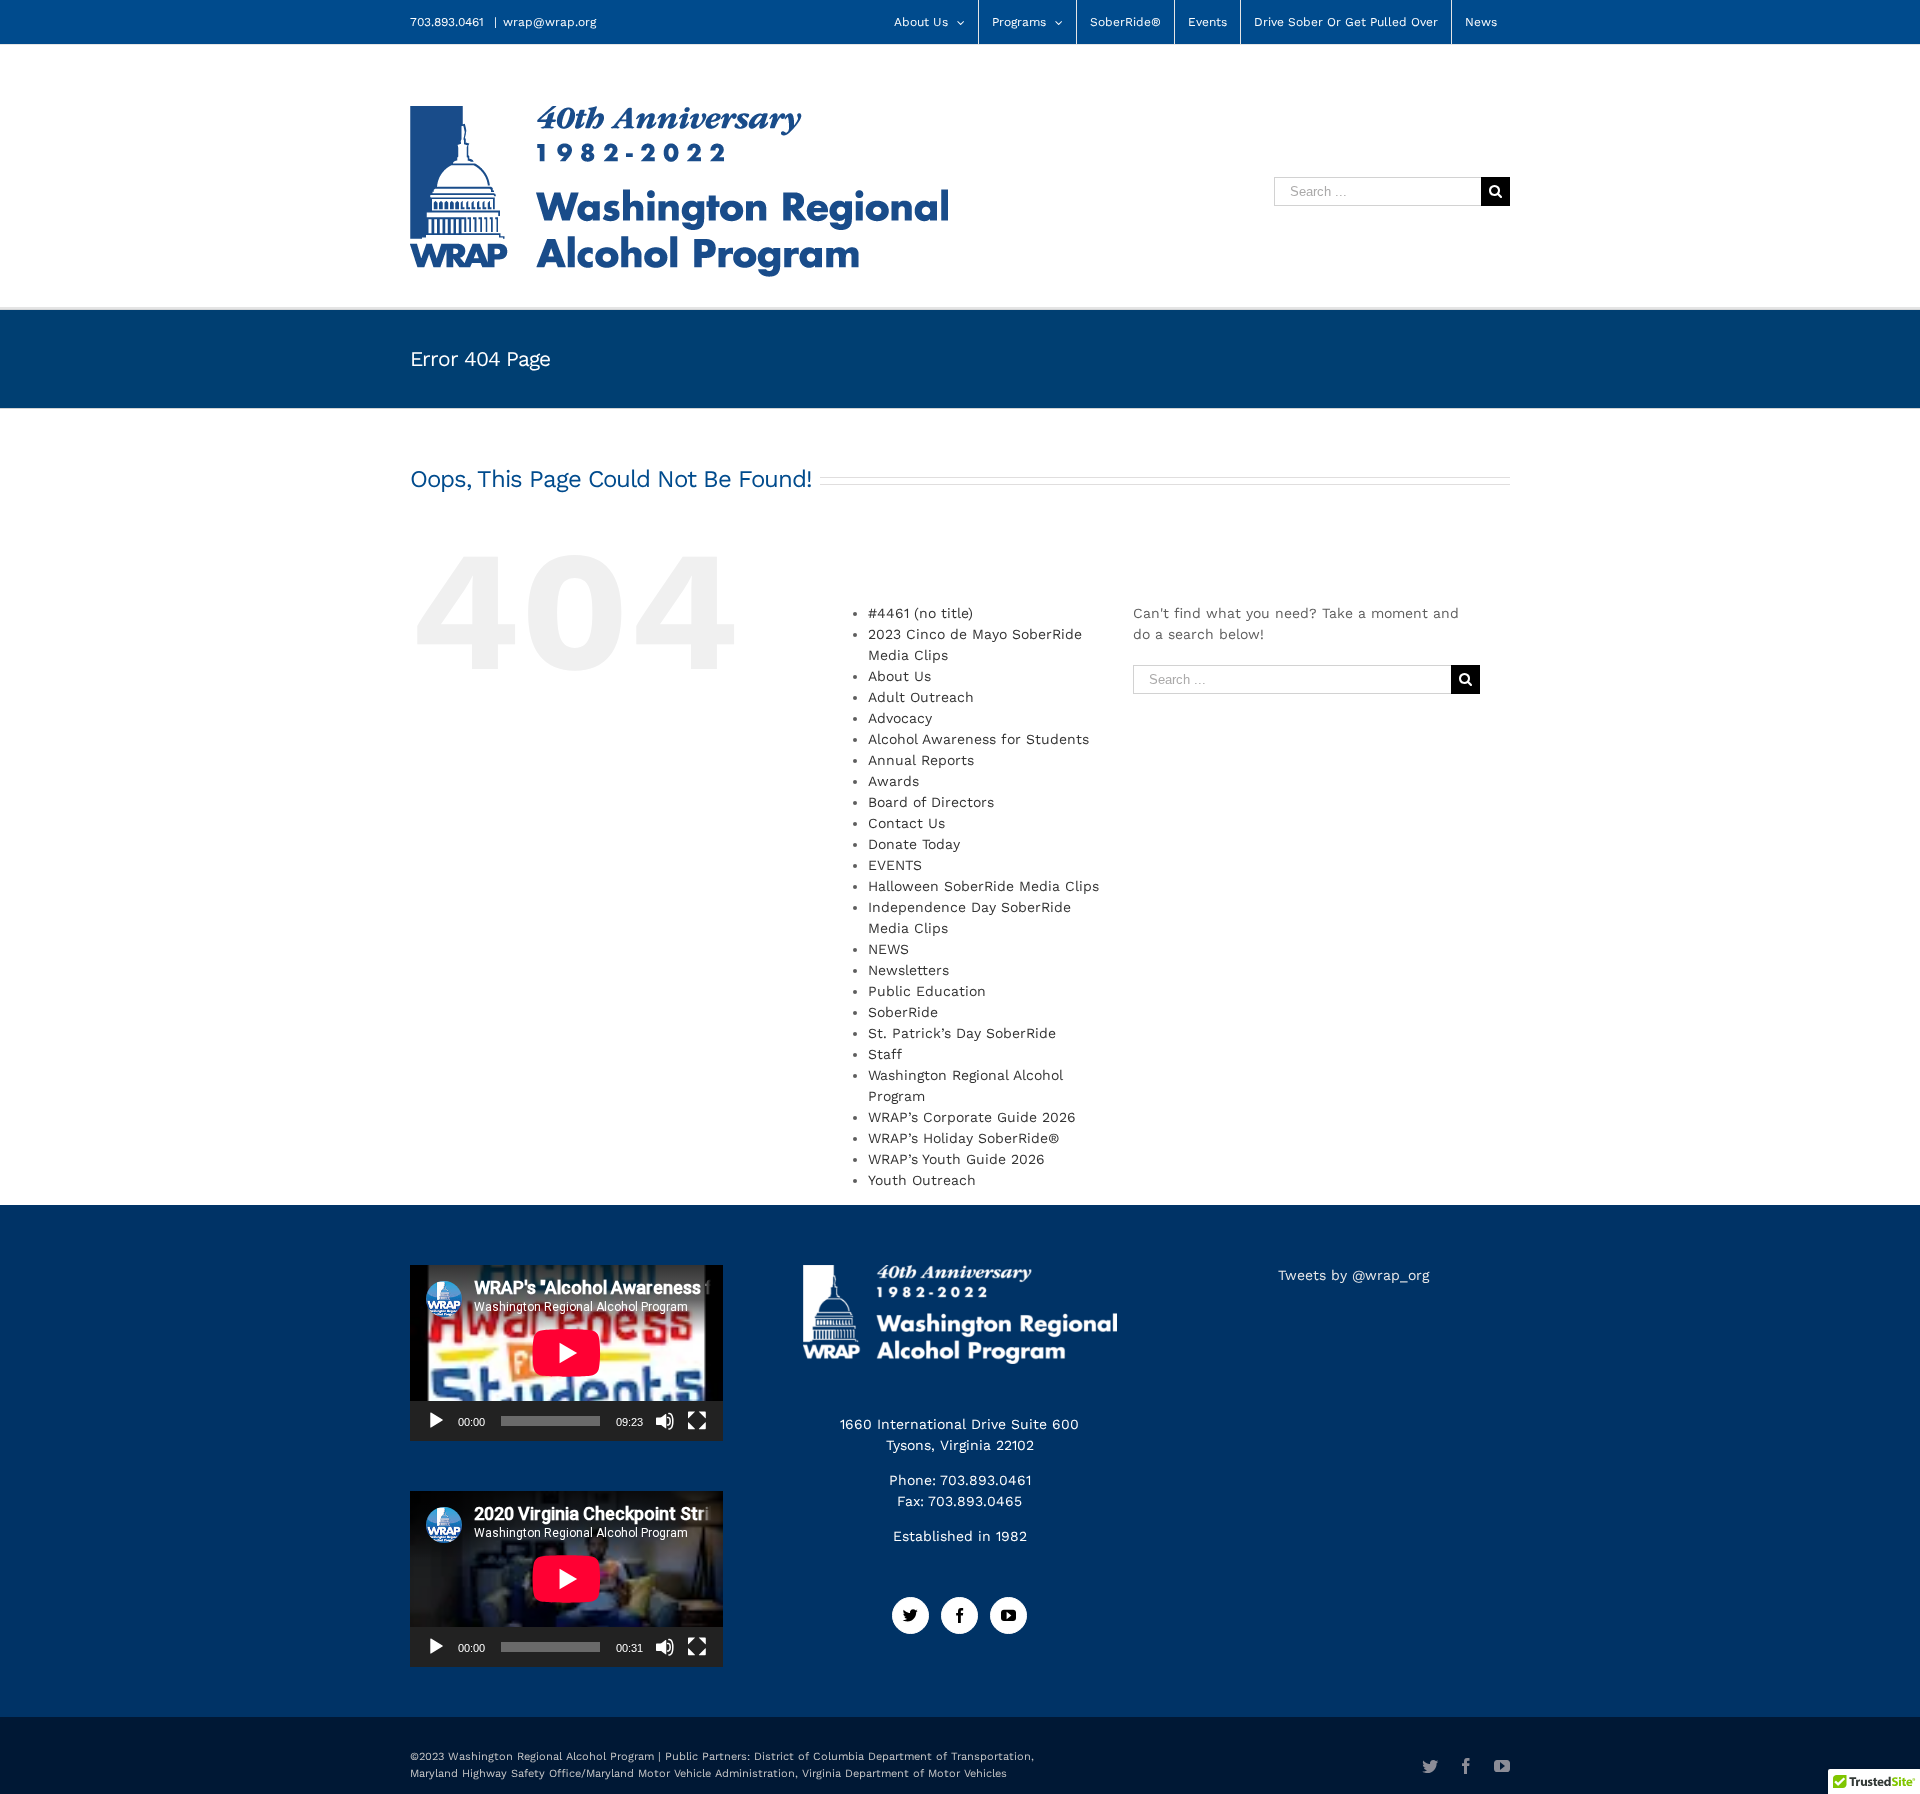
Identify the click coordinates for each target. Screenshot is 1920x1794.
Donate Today (914, 844)
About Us (899, 676)
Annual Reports (921, 760)
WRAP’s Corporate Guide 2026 (972, 1117)
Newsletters (908, 970)
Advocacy (900, 718)
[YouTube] (1008, 1615)
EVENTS (895, 865)
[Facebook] (959, 1615)
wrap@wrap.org (549, 22)
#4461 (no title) (920, 613)
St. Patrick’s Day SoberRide (962, 1033)
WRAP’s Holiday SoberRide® (963, 1138)
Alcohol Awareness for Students (978, 739)
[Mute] (665, 1421)
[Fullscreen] (697, 1421)
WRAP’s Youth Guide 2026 (956, 1159)
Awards (893, 781)
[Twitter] (910, 1615)
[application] (566, 1353)
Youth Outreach (922, 1180)
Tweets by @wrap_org (1353, 1275)
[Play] (436, 1421)
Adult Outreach (921, 697)
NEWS (888, 949)
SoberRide (903, 1012)
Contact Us (906, 823)
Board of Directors (931, 802)
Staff (885, 1054)
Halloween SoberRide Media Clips (983, 886)
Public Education (927, 991)
